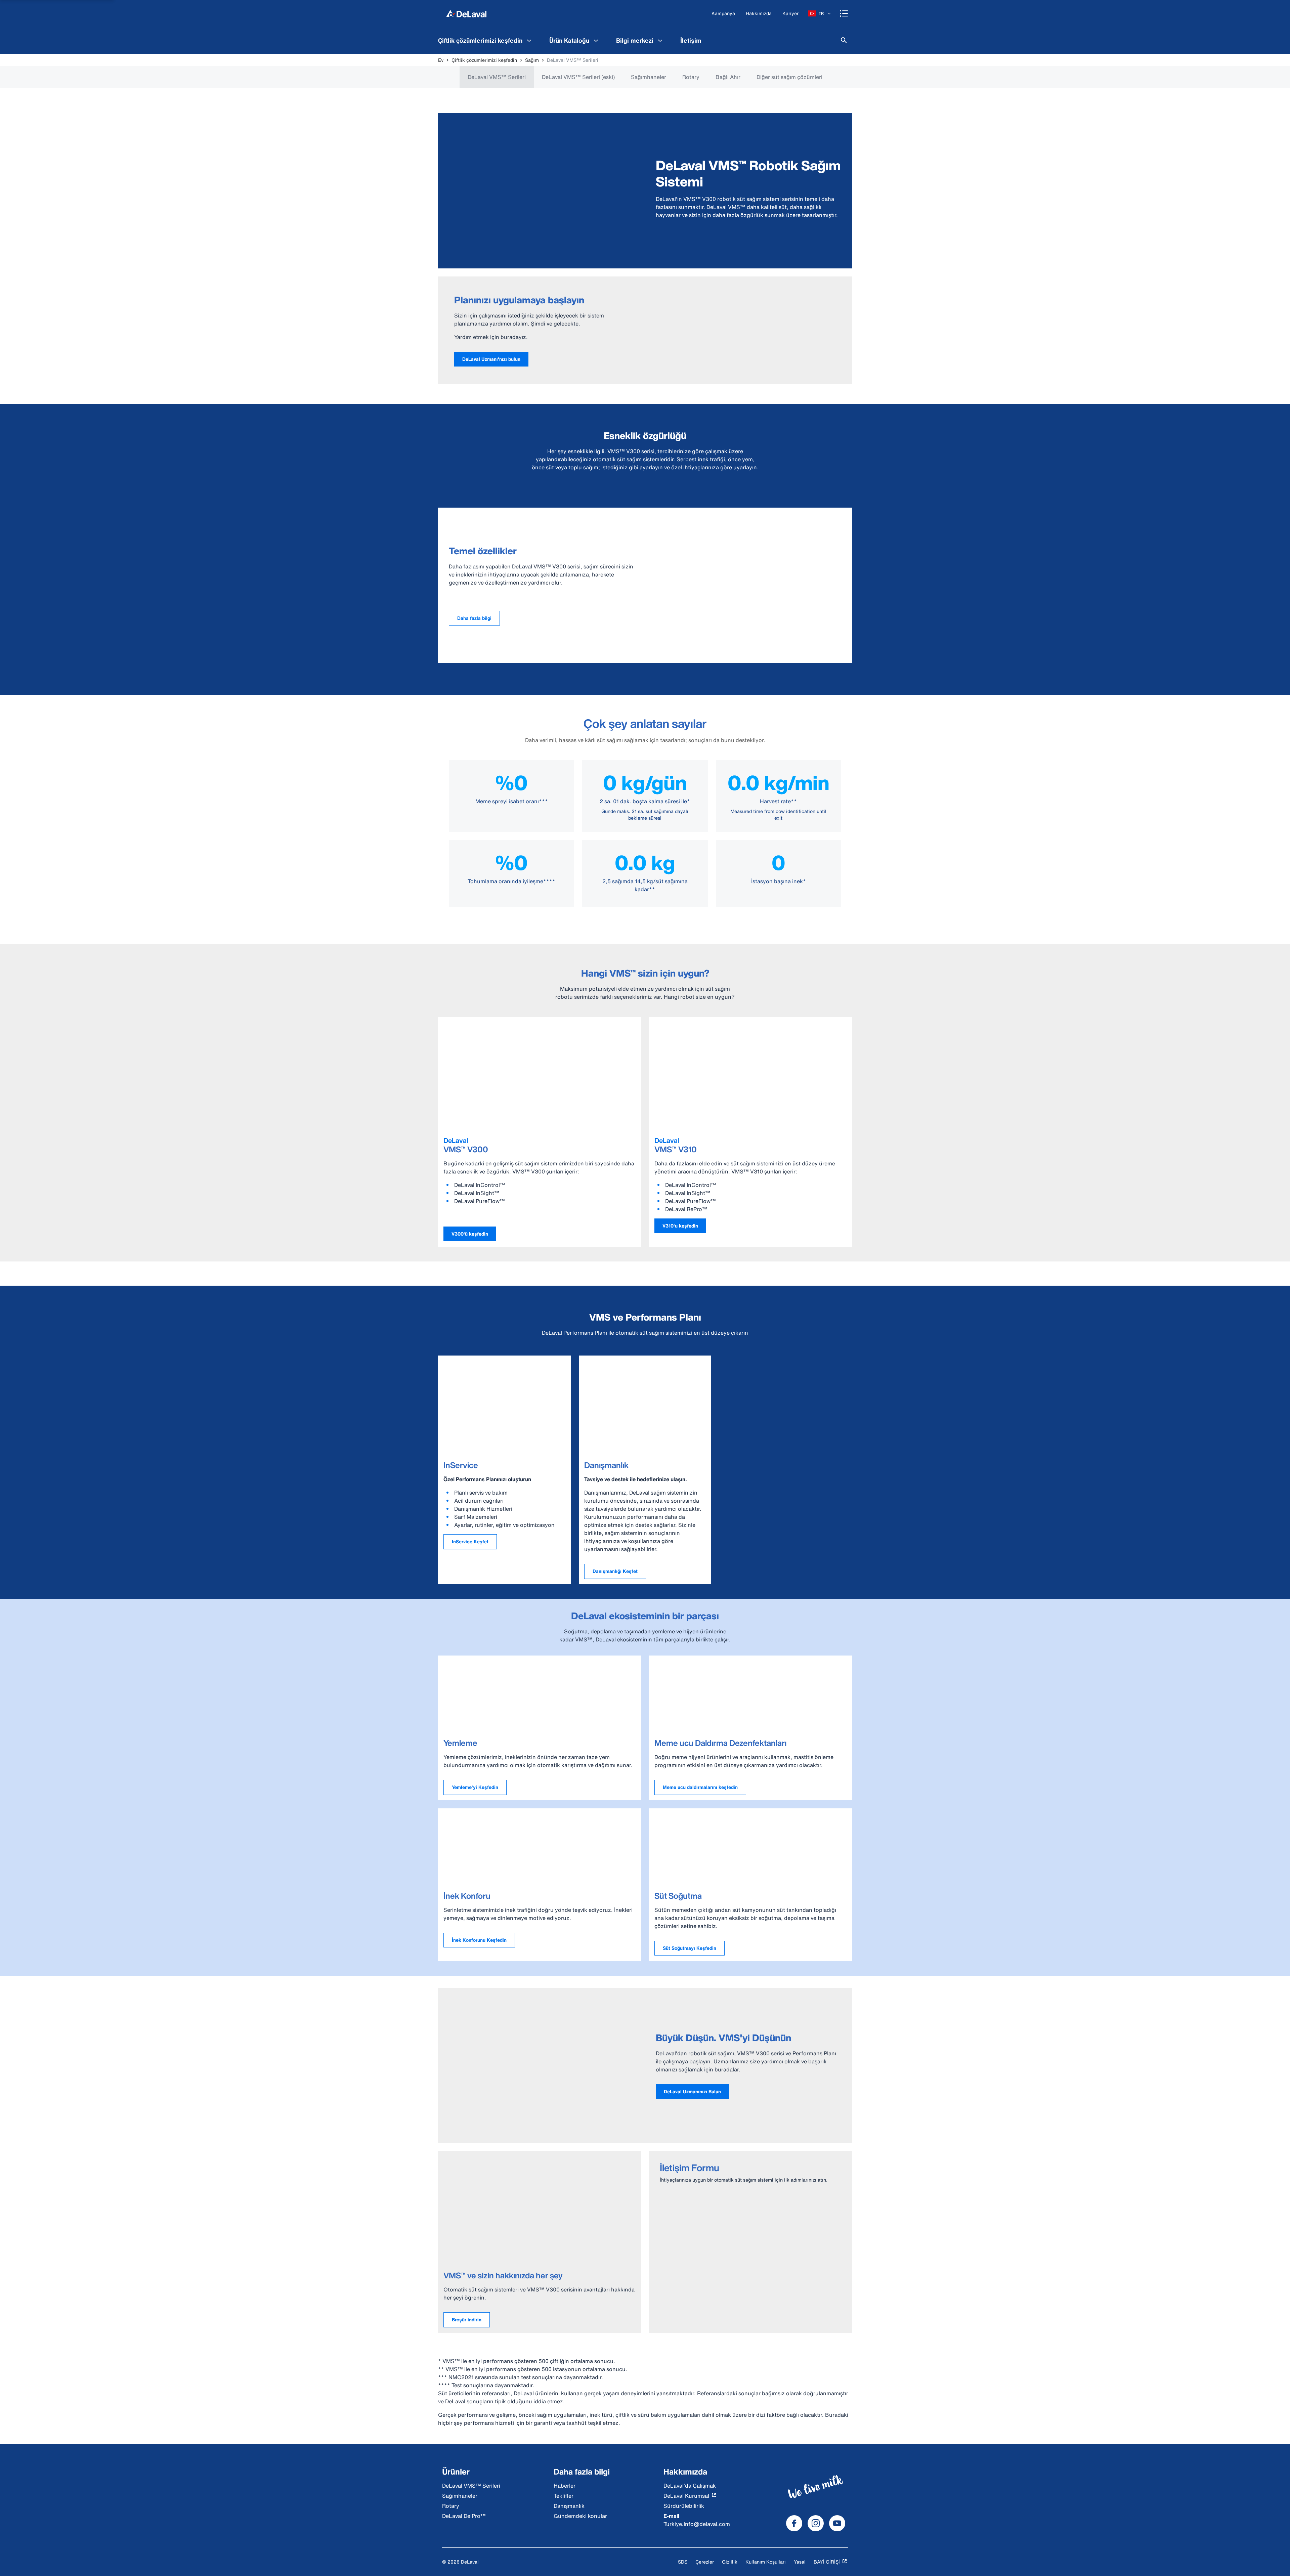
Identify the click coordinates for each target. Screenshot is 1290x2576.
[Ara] (844, 40)
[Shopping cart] (844, 13)
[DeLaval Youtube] (837, 2523)
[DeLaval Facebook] (794, 2523)
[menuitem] (486, 40)
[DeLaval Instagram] (816, 2523)
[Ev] (466, 13)
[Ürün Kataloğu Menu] (596, 40)
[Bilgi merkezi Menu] (660, 40)
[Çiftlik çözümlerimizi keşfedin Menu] (529, 40)
